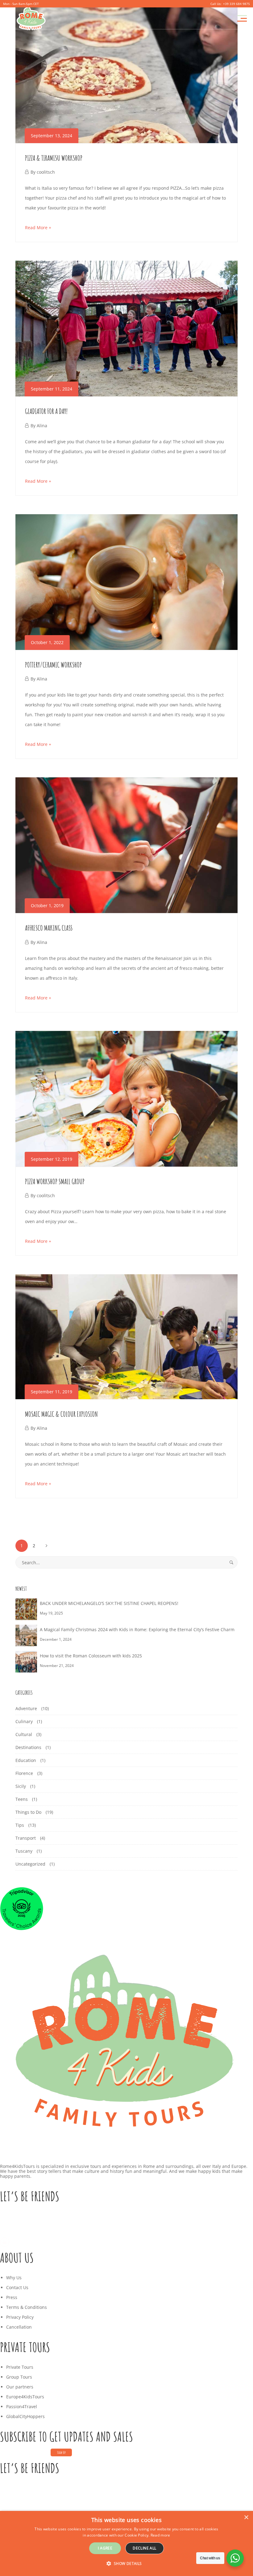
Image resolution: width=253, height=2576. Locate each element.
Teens (22, 1799)
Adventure (26, 1708)
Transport (26, 1838)
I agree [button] (105, 2548)
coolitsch (46, 172)
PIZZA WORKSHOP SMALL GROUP (55, 1181)
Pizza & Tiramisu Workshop (54, 158)
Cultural (24, 1734)
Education (26, 1760)
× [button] (246, 2518)
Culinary (24, 1721)
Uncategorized (30, 1864)
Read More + (38, 227)
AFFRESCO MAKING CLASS (49, 928)
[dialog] (126, 2543)
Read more (160, 2535)
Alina (42, 426)
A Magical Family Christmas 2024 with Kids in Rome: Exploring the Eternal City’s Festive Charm (137, 1629)
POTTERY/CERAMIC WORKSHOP (53, 665)
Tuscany (24, 1851)
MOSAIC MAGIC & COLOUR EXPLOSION (61, 1414)
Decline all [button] (144, 2548)
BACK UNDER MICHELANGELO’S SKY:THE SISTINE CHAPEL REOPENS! (109, 1603)
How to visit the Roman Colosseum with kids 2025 (91, 1656)
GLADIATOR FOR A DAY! (46, 411)
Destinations (28, 1747)
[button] (126, 2564)
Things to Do (28, 1812)
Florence (24, 1773)
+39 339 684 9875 (236, 4)
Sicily (21, 1786)
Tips (20, 1825)
